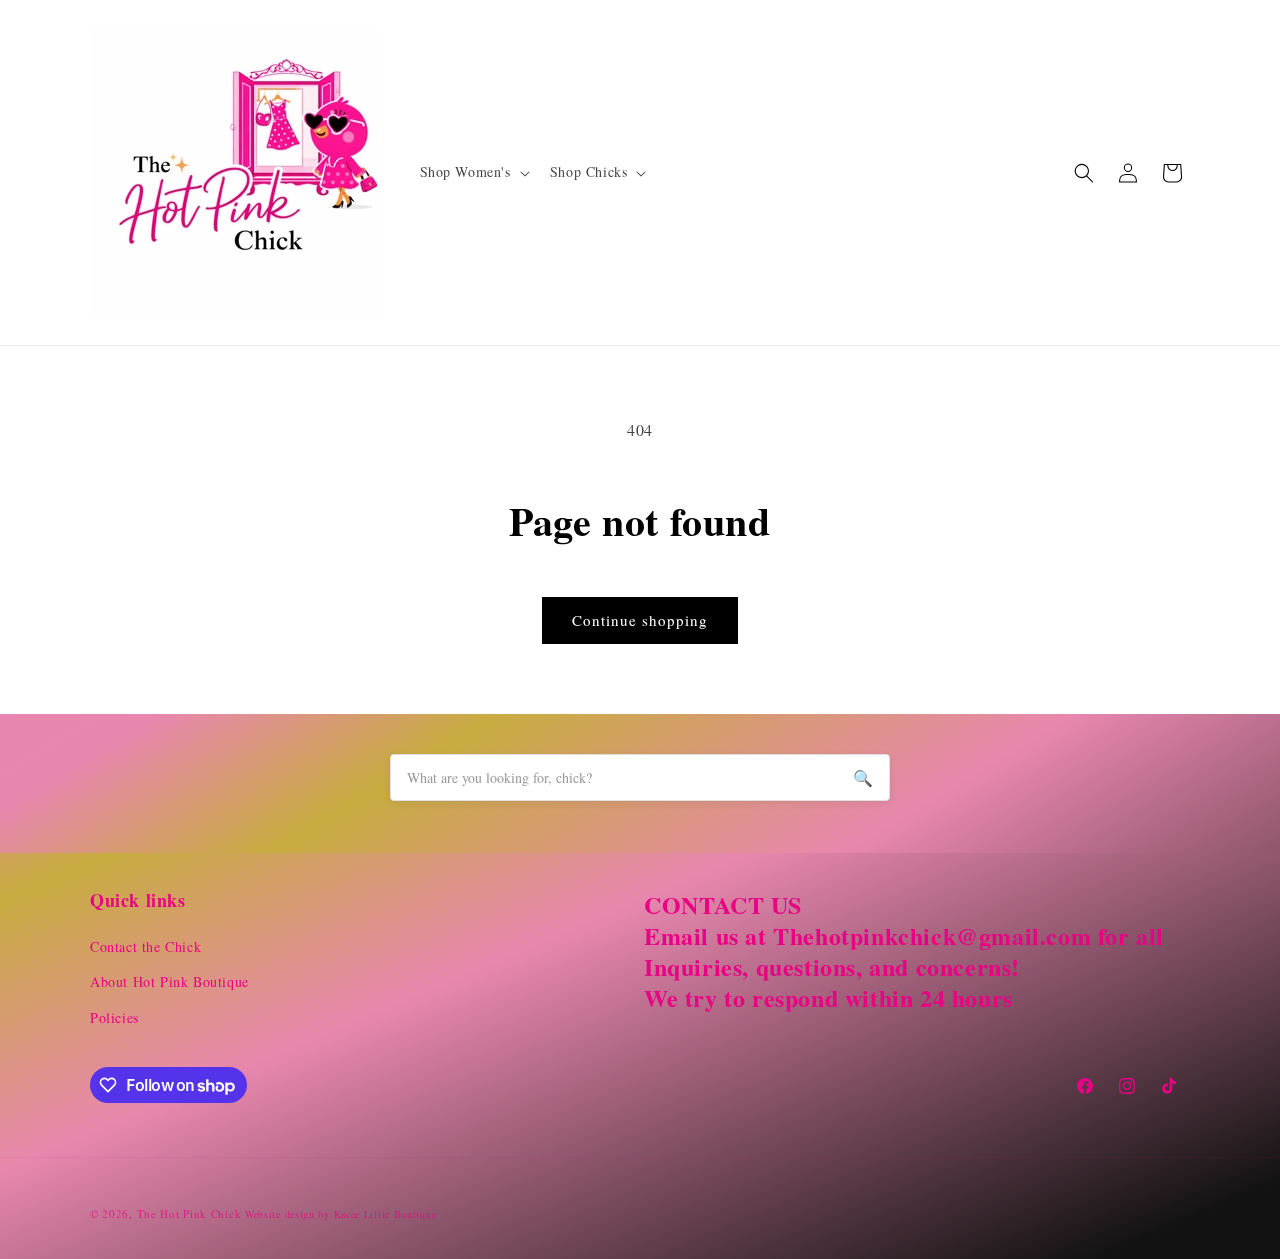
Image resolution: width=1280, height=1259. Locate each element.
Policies (114, 1017)
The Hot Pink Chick (189, 1213)
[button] (473, 172)
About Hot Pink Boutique (169, 981)
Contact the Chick (145, 946)
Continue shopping (640, 620)
